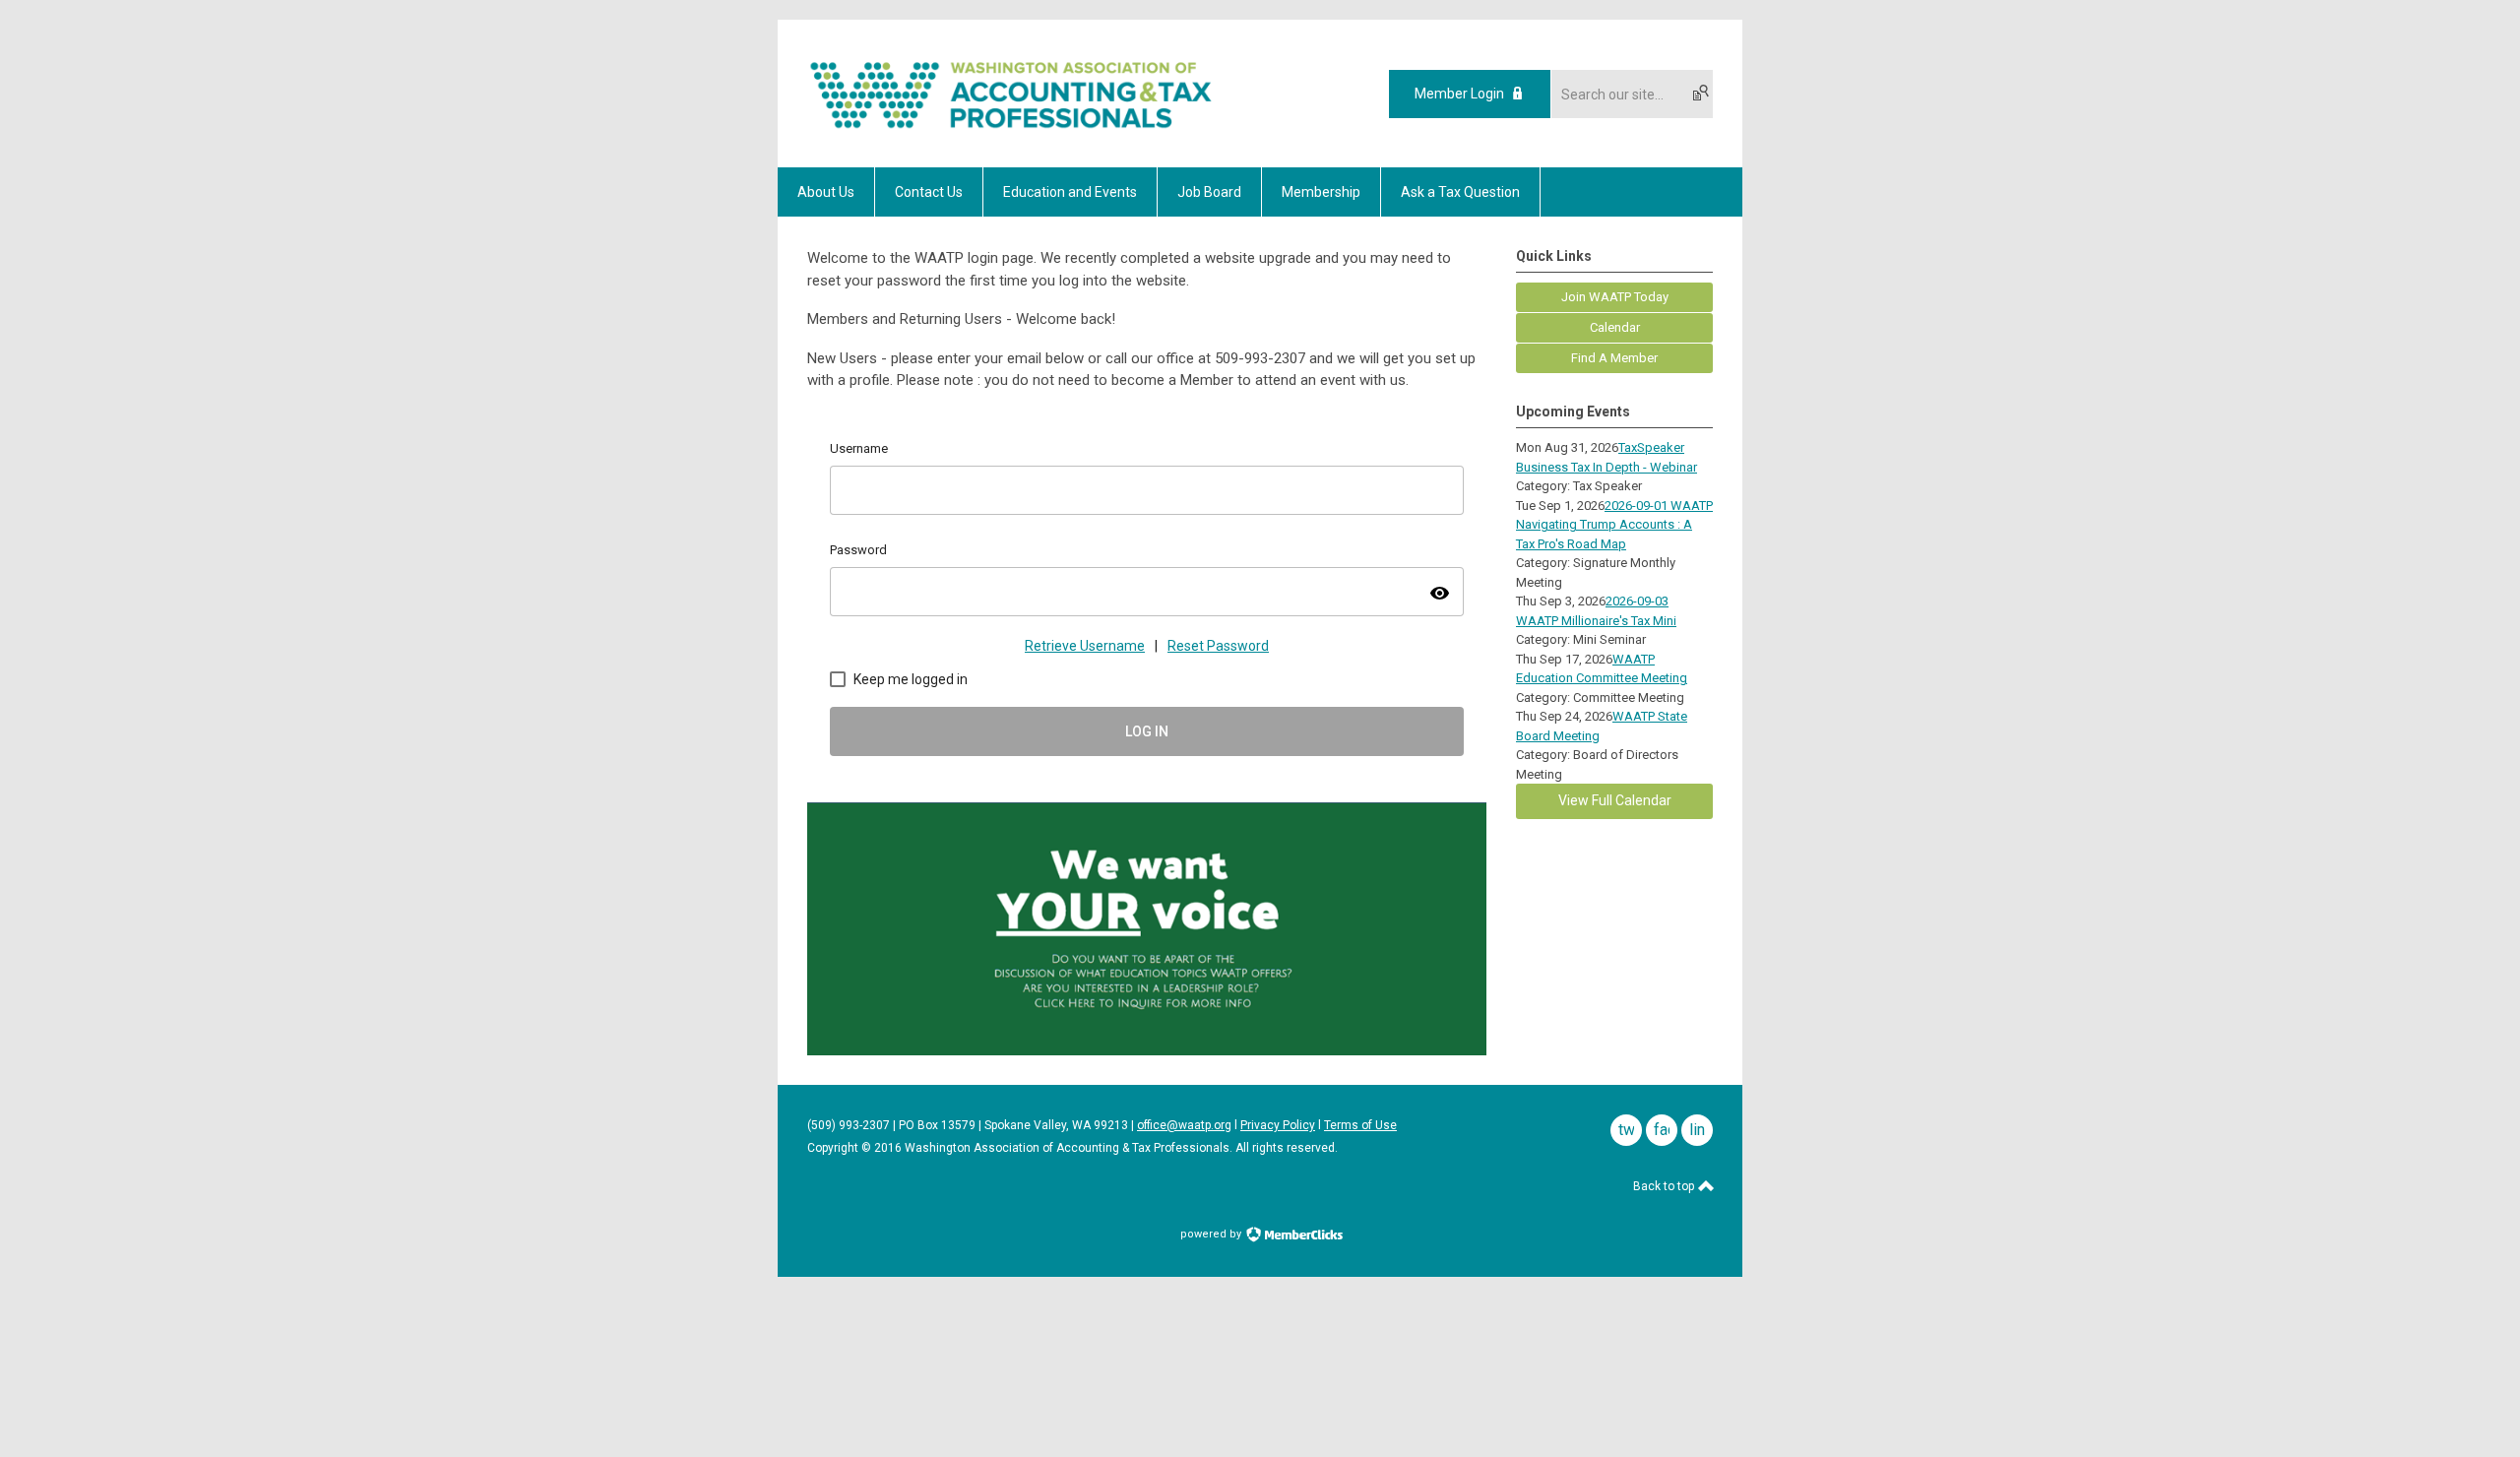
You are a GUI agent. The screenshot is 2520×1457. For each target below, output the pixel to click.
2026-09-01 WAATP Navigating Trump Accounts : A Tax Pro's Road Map (1614, 525)
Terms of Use (1360, 1125)
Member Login (1459, 94)
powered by (1212, 1234)
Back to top (1665, 1186)
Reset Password (1218, 646)
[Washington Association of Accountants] (1011, 133)
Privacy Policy (1278, 1125)
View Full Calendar (1615, 800)
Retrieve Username (1085, 646)
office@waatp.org (1184, 1125)
